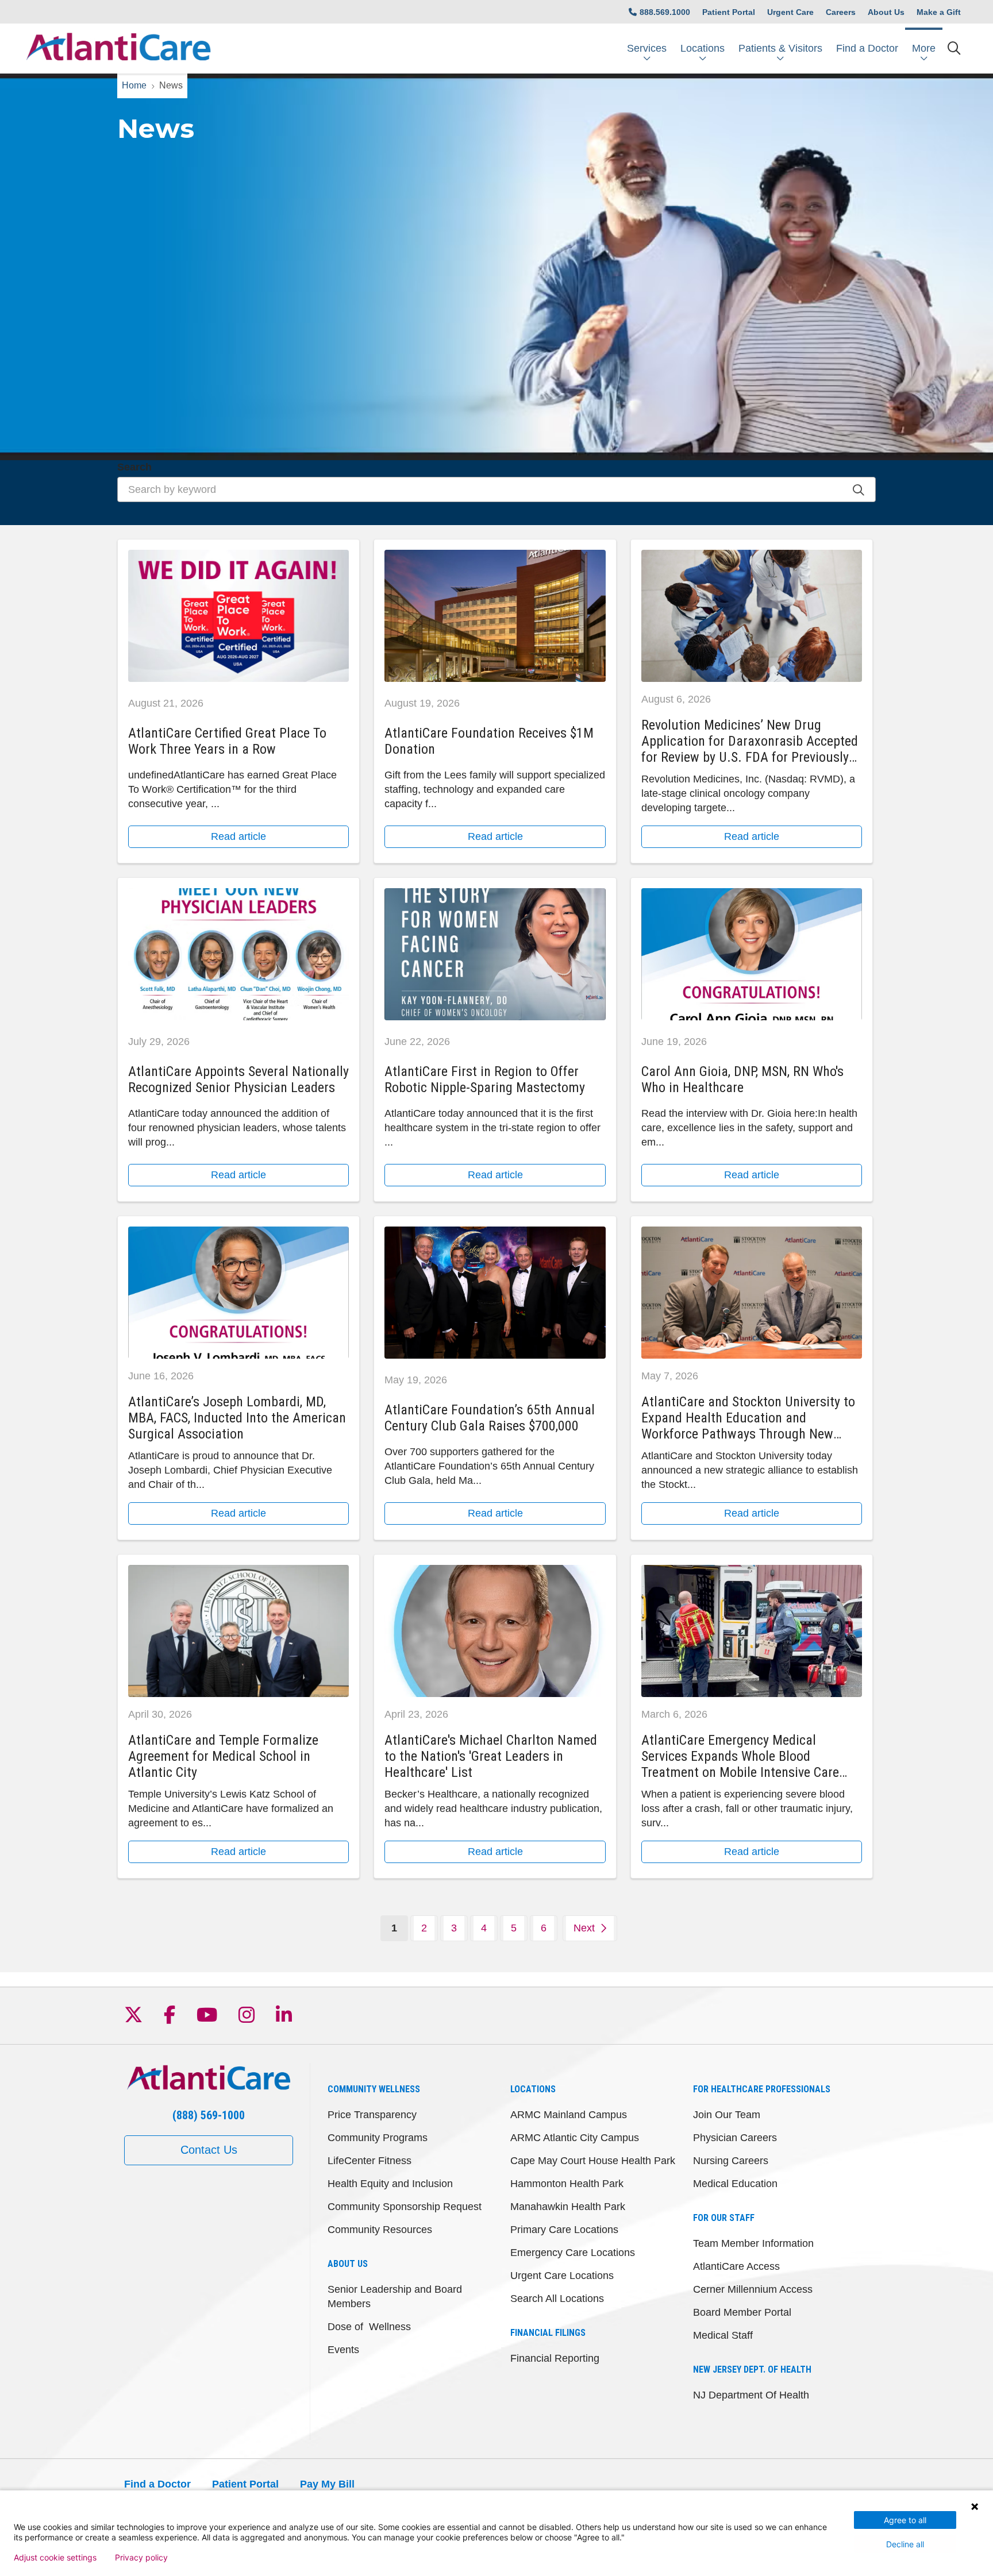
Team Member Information (753, 2243)
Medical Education (735, 2184)
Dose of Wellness (369, 2327)
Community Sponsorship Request (405, 2207)
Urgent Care (790, 12)
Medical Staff (723, 2335)
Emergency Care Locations (573, 2253)
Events (343, 2350)
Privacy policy (141, 2558)
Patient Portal (729, 12)
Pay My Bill (327, 2484)
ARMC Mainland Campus (569, 2115)
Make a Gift (939, 12)
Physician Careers (735, 2138)
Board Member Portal (742, 2312)
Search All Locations (557, 2299)
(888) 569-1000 (209, 2115)
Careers (841, 12)
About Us (886, 12)
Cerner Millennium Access (753, 2289)
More (924, 48)
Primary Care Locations (564, 2230)
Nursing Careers (731, 2161)
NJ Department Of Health (751, 2395)
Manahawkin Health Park (568, 2207)
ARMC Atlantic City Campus (575, 2138)
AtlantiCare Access (736, 2266)
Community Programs (378, 2138)
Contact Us (209, 2150)
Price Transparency (372, 2115)
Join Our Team (727, 2115)
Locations (703, 48)
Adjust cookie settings (55, 2558)
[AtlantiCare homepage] (118, 49)
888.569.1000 (665, 12)
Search (134, 467)
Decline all (905, 2544)
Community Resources (380, 2230)
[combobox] (496, 489)
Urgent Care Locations (562, 2276)
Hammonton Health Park (567, 2184)
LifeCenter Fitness (370, 2161)
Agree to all (905, 2520)
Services (647, 48)
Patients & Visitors (780, 48)
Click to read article (238, 701)
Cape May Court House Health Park (593, 2161)
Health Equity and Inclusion (390, 2184)
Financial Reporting (555, 2358)
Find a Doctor (867, 48)
